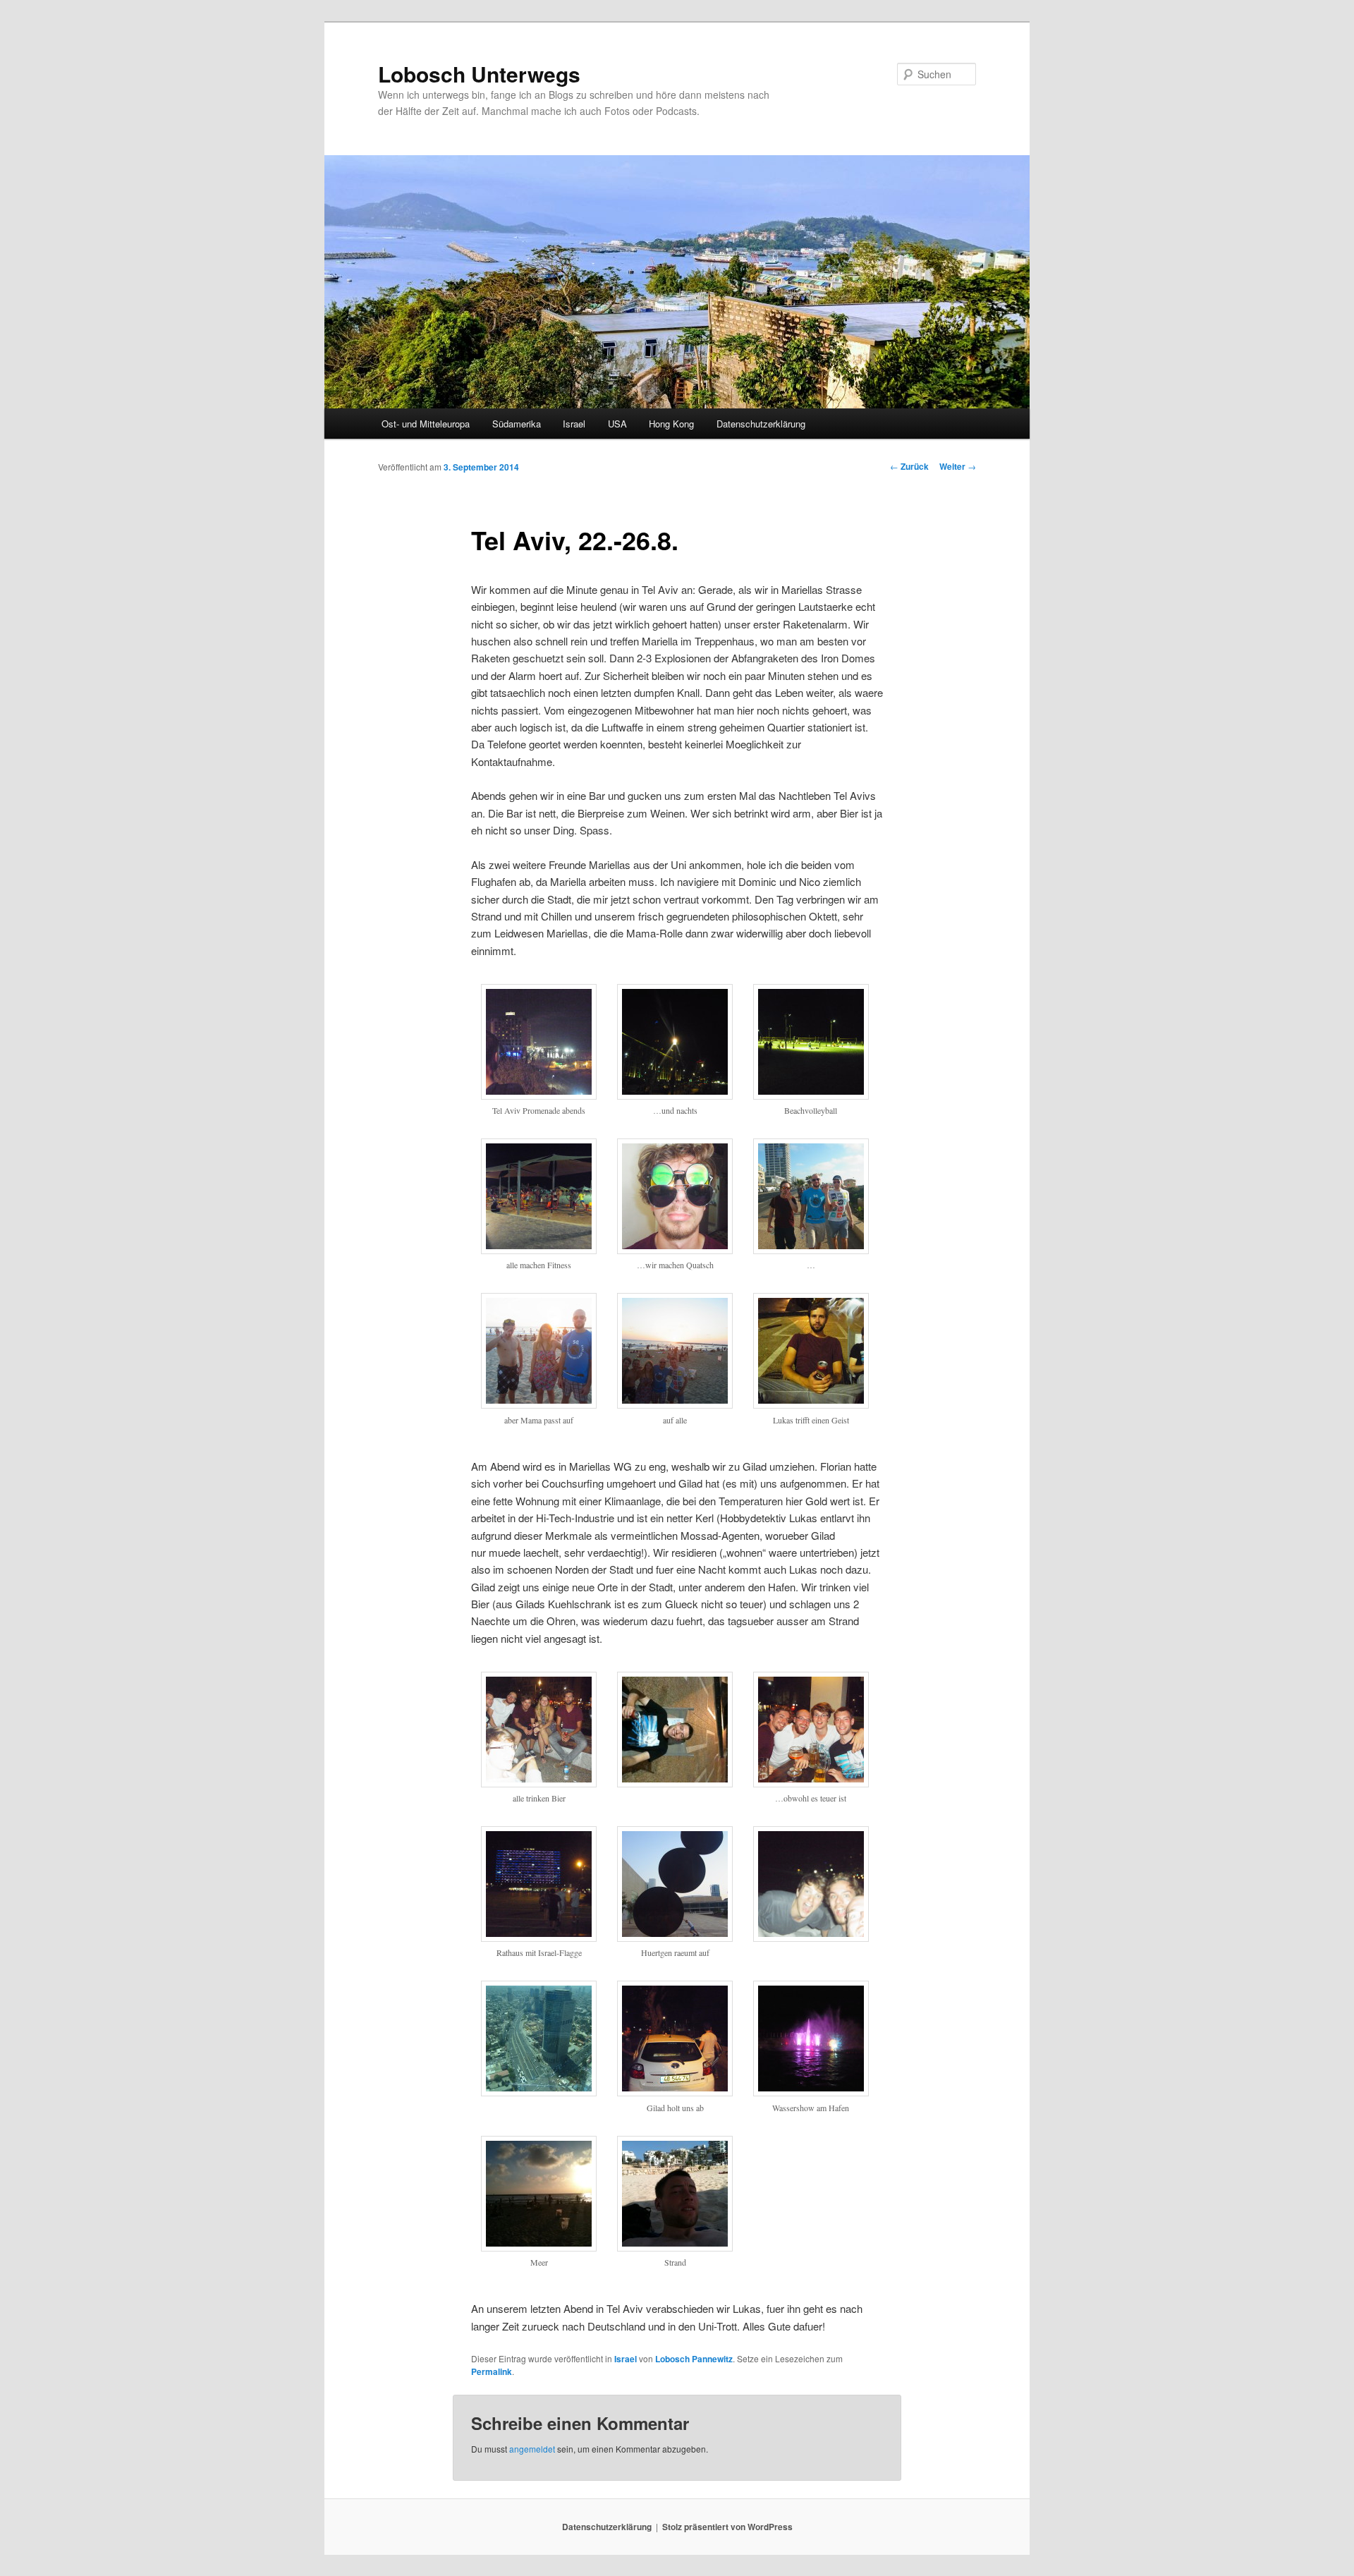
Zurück (909, 466)
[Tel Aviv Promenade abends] (539, 1095)
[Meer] (539, 2247)
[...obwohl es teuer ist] (811, 1783)
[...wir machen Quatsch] (675, 1250)
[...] (811, 1250)
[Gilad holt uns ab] (675, 2092)
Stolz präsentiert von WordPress (727, 2527)
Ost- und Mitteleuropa (426, 424)
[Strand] (675, 2247)
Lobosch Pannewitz (694, 2359)
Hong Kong (671, 424)
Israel (574, 424)
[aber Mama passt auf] (539, 1404)
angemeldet (532, 2449)
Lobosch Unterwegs (479, 74)
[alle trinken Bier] (539, 1783)
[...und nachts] (675, 1095)
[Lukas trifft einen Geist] (811, 1404)
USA (617, 424)
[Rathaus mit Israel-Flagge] (539, 1938)
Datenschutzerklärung (761, 424)
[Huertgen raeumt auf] (675, 1938)
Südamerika (517, 424)
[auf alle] (675, 1404)
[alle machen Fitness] (539, 1250)
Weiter (958, 466)
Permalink (492, 2371)
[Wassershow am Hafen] (811, 2092)
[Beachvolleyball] (811, 1095)
